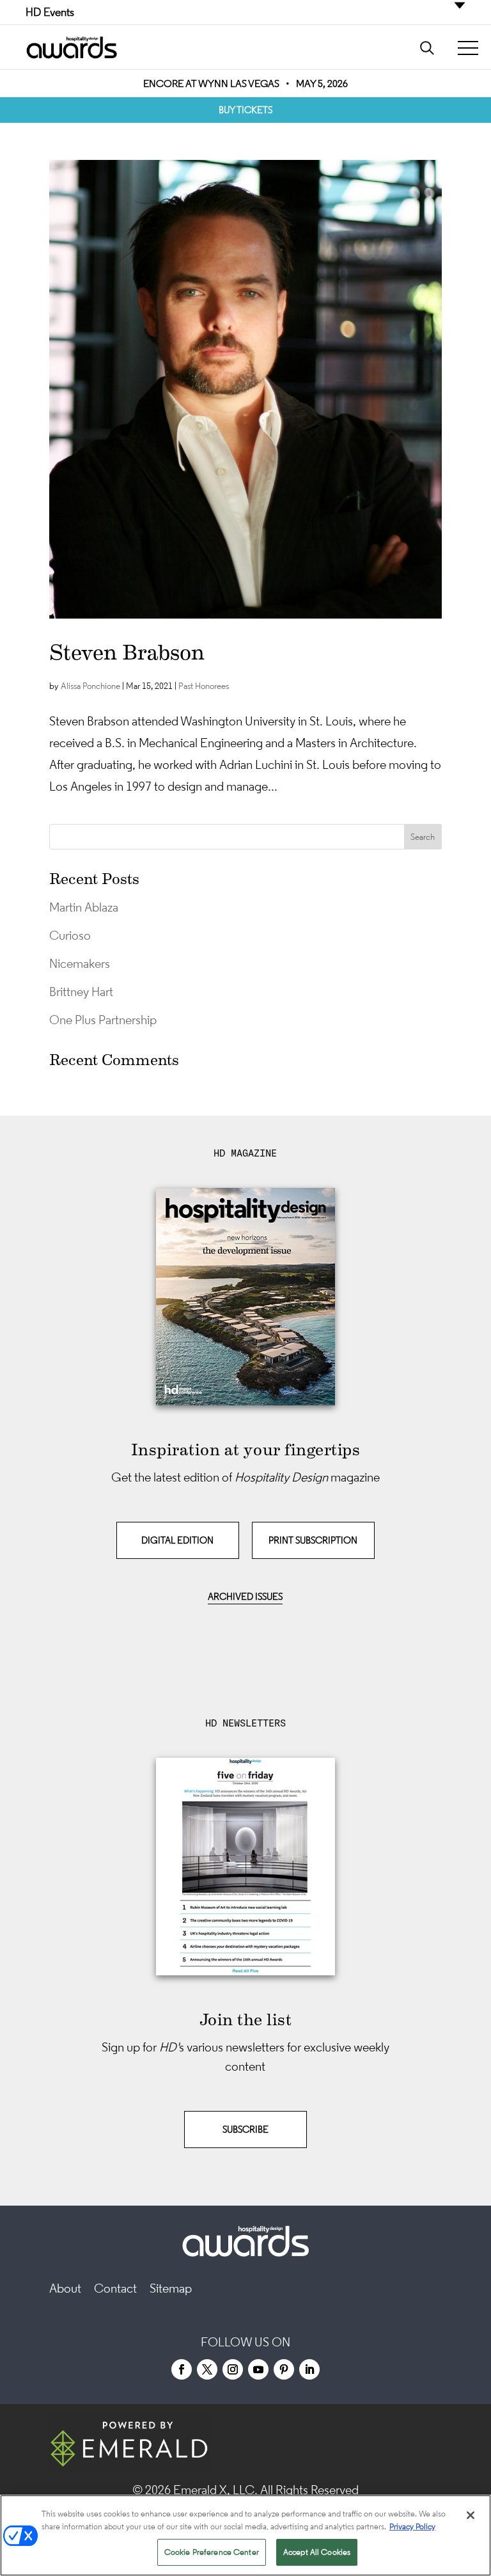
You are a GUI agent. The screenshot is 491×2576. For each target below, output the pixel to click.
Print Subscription (313, 1540)
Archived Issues (245, 1596)
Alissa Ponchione (90, 686)
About (65, 2288)
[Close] (471, 2515)
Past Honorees (204, 686)
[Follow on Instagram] (233, 2369)
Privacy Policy (412, 2526)
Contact (115, 2288)
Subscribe (245, 2129)
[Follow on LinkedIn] (309, 2369)
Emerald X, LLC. (215, 2490)
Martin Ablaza (84, 907)
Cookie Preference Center (212, 2552)
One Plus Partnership (103, 1020)
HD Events (50, 12)
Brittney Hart (81, 992)
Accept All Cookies (317, 2552)
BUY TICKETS (245, 110)
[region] (245, 2535)
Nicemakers (80, 963)
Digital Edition (177, 1540)
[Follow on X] (207, 2369)
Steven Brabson (127, 652)
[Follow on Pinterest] (284, 2369)
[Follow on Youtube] (258, 2369)
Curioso (70, 935)
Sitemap (171, 2288)
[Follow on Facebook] (182, 2369)
